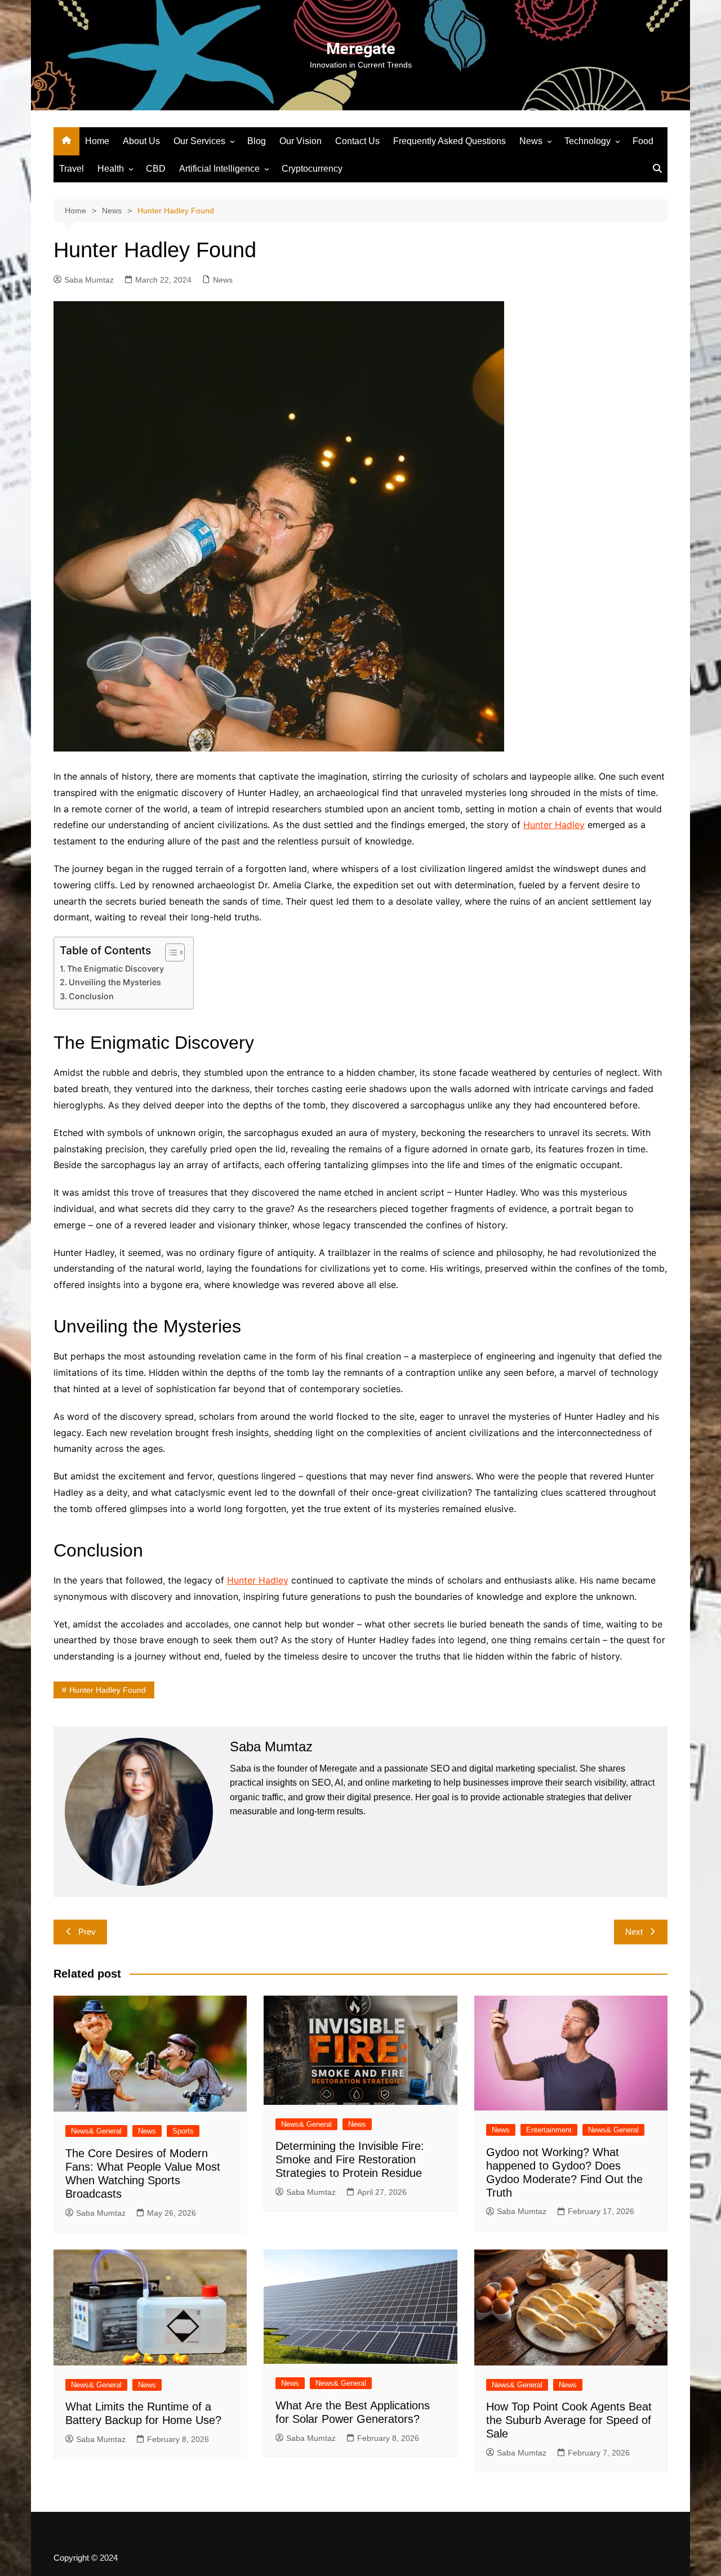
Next (634, 1932)
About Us (141, 141)
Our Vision (301, 141)
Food (643, 141)
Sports (183, 2131)
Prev (87, 1932)
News (531, 141)
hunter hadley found (108, 1690)
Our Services (199, 141)
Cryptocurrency (312, 169)
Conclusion (91, 996)
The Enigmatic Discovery (115, 969)
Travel (72, 169)
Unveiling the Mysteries (115, 982)
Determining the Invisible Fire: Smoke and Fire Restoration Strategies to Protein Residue (350, 2159)
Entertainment (549, 2130)
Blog (257, 141)
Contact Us (357, 141)
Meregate (361, 49)
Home (97, 141)
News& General (96, 2131)
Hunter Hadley (554, 825)
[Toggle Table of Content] (169, 952)
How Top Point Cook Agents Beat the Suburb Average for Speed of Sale (569, 2420)
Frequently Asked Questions (449, 141)
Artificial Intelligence (219, 169)
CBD (156, 169)
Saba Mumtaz (89, 280)
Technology (588, 141)
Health (111, 169)
